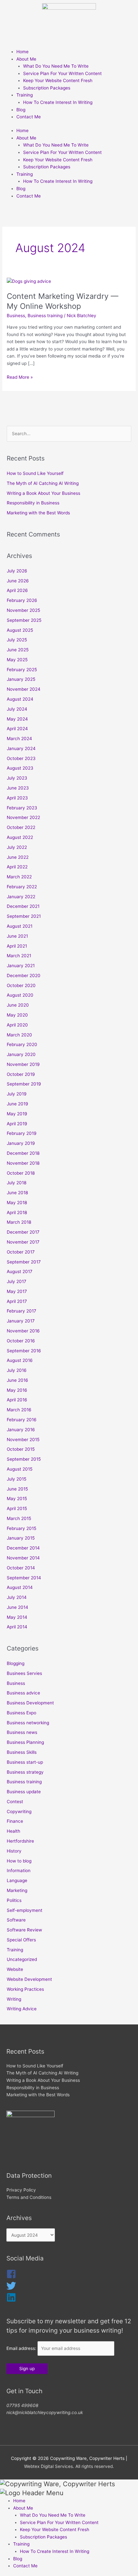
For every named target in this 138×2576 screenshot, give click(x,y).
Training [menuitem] (21, 2544)
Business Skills (22, 1752)
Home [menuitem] (19, 2501)
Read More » (20, 377)
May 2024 (17, 719)
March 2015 (19, 1518)
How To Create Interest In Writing (58, 102)
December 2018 (23, 1153)
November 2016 (23, 1331)
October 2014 (21, 1568)
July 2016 (17, 1370)
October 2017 (21, 1252)
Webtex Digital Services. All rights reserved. (69, 2466)
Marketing (17, 1890)
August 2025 (20, 630)
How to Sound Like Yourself (35, 473)
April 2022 (17, 867)
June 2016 (17, 1380)
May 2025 (17, 660)
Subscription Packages (47, 88)
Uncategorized (22, 1959)
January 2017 (21, 1321)
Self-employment (25, 1910)
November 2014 (23, 1558)
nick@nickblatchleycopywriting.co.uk (45, 2412)
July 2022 (17, 847)
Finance (15, 1821)
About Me (26, 59)
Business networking (28, 1723)
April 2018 (17, 1212)
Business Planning (25, 1742)
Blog (21, 110)
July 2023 (17, 778)
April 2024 (17, 729)
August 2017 (20, 1271)
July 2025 (17, 640)
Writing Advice (22, 2009)
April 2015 (17, 1508)
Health (13, 1831)
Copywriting (19, 1812)
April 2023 (17, 798)
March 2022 (19, 877)
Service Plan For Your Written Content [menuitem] (59, 2522)
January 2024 (21, 748)
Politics (14, 1900)
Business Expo (22, 1713)
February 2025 (22, 670)
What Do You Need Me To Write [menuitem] (53, 2515)
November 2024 (24, 689)
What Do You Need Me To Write (56, 66)
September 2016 (24, 1351)
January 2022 (21, 897)
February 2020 (22, 1044)
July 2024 (17, 709)
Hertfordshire (20, 1841)
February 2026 (22, 600)
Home (22, 52)
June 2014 (17, 1607)
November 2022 (23, 817)
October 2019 (21, 1074)
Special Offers (21, 1940)
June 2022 (18, 857)
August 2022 (20, 837)
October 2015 (21, 1449)
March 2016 (19, 1410)
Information (19, 1871)
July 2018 (17, 1183)
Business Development (30, 1703)
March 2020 (19, 1035)
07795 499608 (22, 2405)
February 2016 (22, 1420)
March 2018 (19, 1222)
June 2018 (17, 1193)
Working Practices (25, 1989)
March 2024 (19, 739)
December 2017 (23, 1232)
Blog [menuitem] (18, 2559)
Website (15, 1969)
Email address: (22, 2348)
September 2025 (24, 620)
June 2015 (17, 1489)
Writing (14, 1999)
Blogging (16, 1663)
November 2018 (23, 1163)
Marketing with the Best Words (38, 513)
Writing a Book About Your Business (43, 493)
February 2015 (22, 1528)
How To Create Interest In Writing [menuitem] (55, 2551)
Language (17, 1880)
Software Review (24, 1930)
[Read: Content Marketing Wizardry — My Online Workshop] (29, 281)
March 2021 (19, 956)
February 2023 (22, 808)
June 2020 (18, 1005)
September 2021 (24, 916)
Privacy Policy (21, 2190)
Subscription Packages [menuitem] (43, 2537)
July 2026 (17, 571)
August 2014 (20, 1587)
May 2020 (17, 1015)
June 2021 (17, 936)
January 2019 (21, 1143)
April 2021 (17, 946)
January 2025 (21, 679)
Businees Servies (24, 1673)
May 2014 (17, 1617)
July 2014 (17, 1597)
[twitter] (11, 2289)
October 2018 (21, 1173)
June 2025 (18, 650)
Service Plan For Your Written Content (62, 73)
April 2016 (17, 1400)
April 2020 (17, 1025)
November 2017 (23, 1242)
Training (25, 95)
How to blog (19, 1861)
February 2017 (22, 1311)
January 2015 (21, 1538)
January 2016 (21, 1430)
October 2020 (21, 985)
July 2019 (17, 1094)
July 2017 (17, 1281)
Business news (22, 1732)
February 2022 (22, 887)
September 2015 (24, 1459)
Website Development (29, 1979)
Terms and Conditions (29, 2197)
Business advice (23, 1693)
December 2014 (23, 1548)
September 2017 (24, 1262)
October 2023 (21, 758)
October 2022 (21, 827)
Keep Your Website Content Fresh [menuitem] (55, 2530)
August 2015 (20, 1469)
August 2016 (20, 1360)
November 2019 (23, 1064)
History (14, 1851)
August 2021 (20, 926)
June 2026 (18, 581)
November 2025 (23, 610)
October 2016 (21, 1341)
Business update (24, 1792)
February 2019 (22, 1133)
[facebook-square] (11, 2277)
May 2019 (17, 1114)
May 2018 (17, 1203)
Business (16, 316)
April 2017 (17, 1301)
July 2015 (17, 1479)
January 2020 (21, 1054)
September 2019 (24, 1084)
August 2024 (20, 699)
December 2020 (24, 976)
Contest (15, 1802)
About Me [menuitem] (23, 2508)
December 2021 (23, 906)
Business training (45, 316)
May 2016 (17, 1390)
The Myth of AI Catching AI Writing (43, 483)
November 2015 (23, 1440)
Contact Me (29, 117)
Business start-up (25, 1762)
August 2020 (20, 995)
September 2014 (24, 1578)
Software (16, 1920)
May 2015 (17, 1499)
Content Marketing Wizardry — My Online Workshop (63, 301)
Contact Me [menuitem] (25, 2566)
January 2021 (21, 966)
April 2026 (17, 590)
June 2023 (18, 788)
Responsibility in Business (33, 503)
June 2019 (17, 1104)
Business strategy (25, 1772)
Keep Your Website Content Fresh (58, 80)
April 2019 (17, 1124)
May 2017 (17, 1291)
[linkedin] (11, 2301)
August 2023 (20, 768)
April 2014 (17, 1627)
